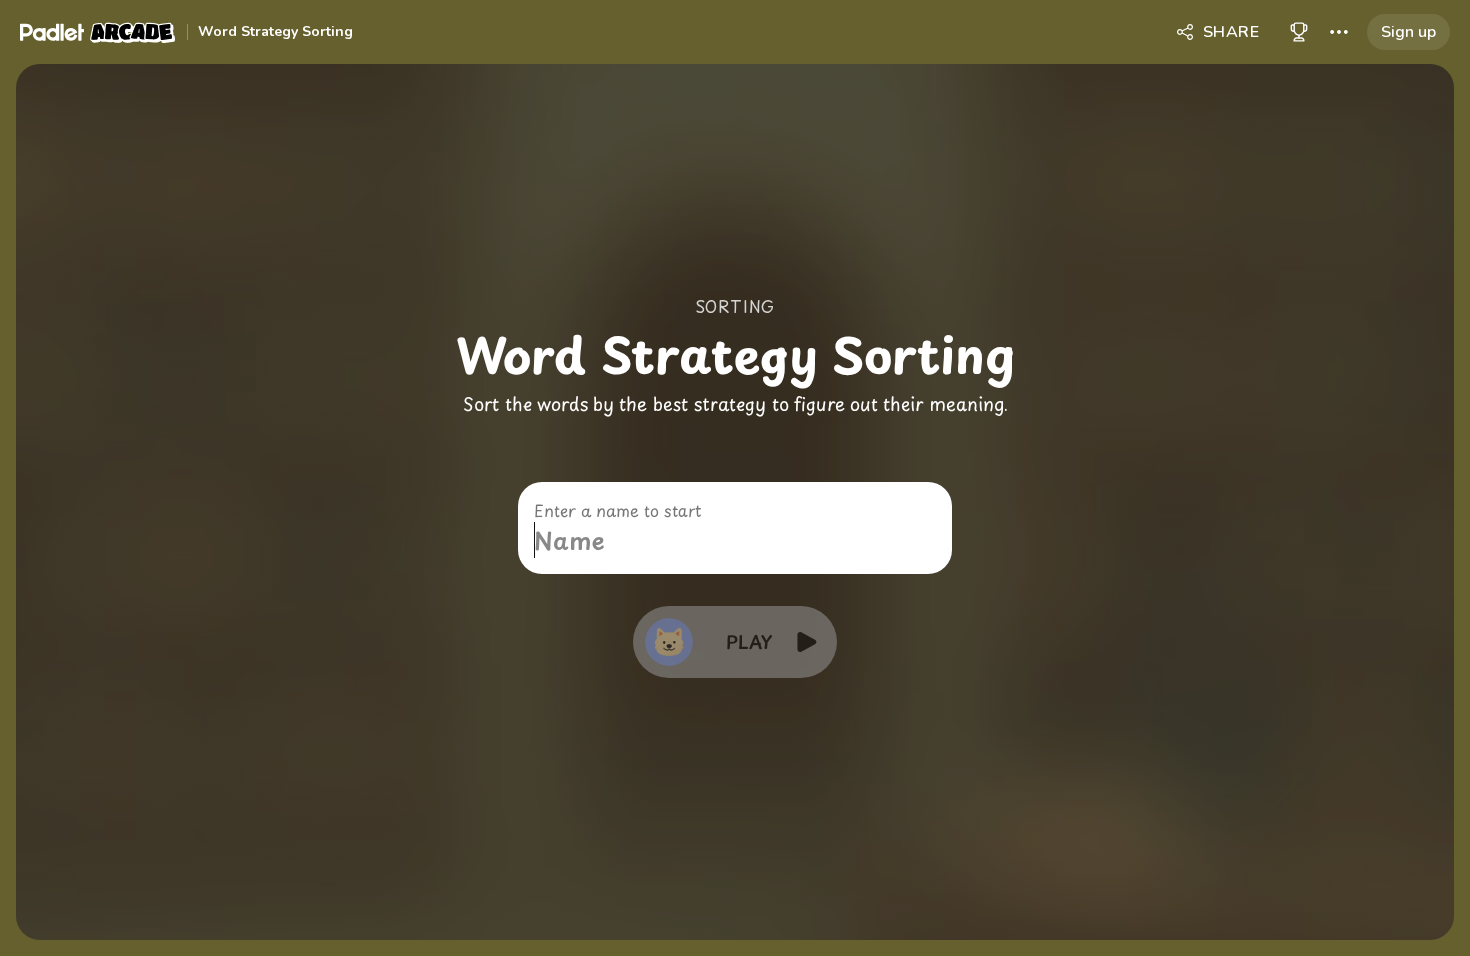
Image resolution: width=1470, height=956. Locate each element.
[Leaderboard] (1299, 32)
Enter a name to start (617, 510)
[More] (1339, 32)
